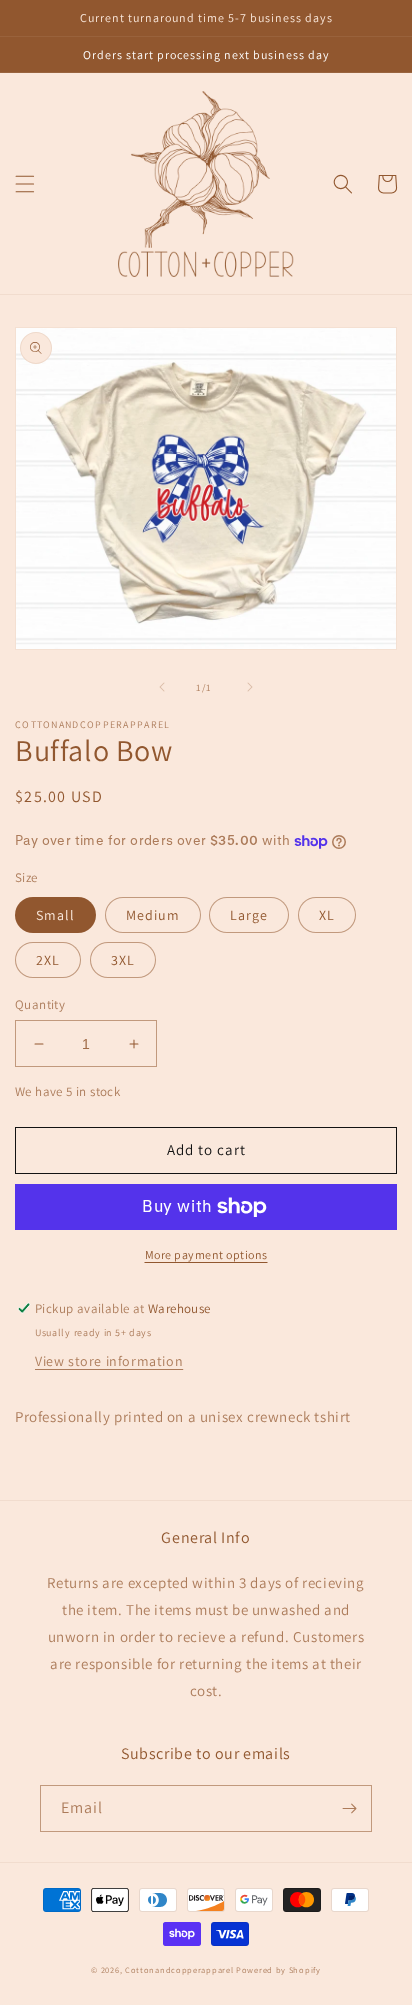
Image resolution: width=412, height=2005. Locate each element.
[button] (25, 184)
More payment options (206, 1254)
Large (249, 915)
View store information (109, 1361)
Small (55, 915)
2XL (48, 960)
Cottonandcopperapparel (179, 1969)
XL (327, 915)
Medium (153, 915)
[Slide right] (250, 687)
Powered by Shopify (278, 1969)
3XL (123, 960)
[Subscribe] (349, 1808)
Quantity (40, 1004)
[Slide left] (162, 687)
